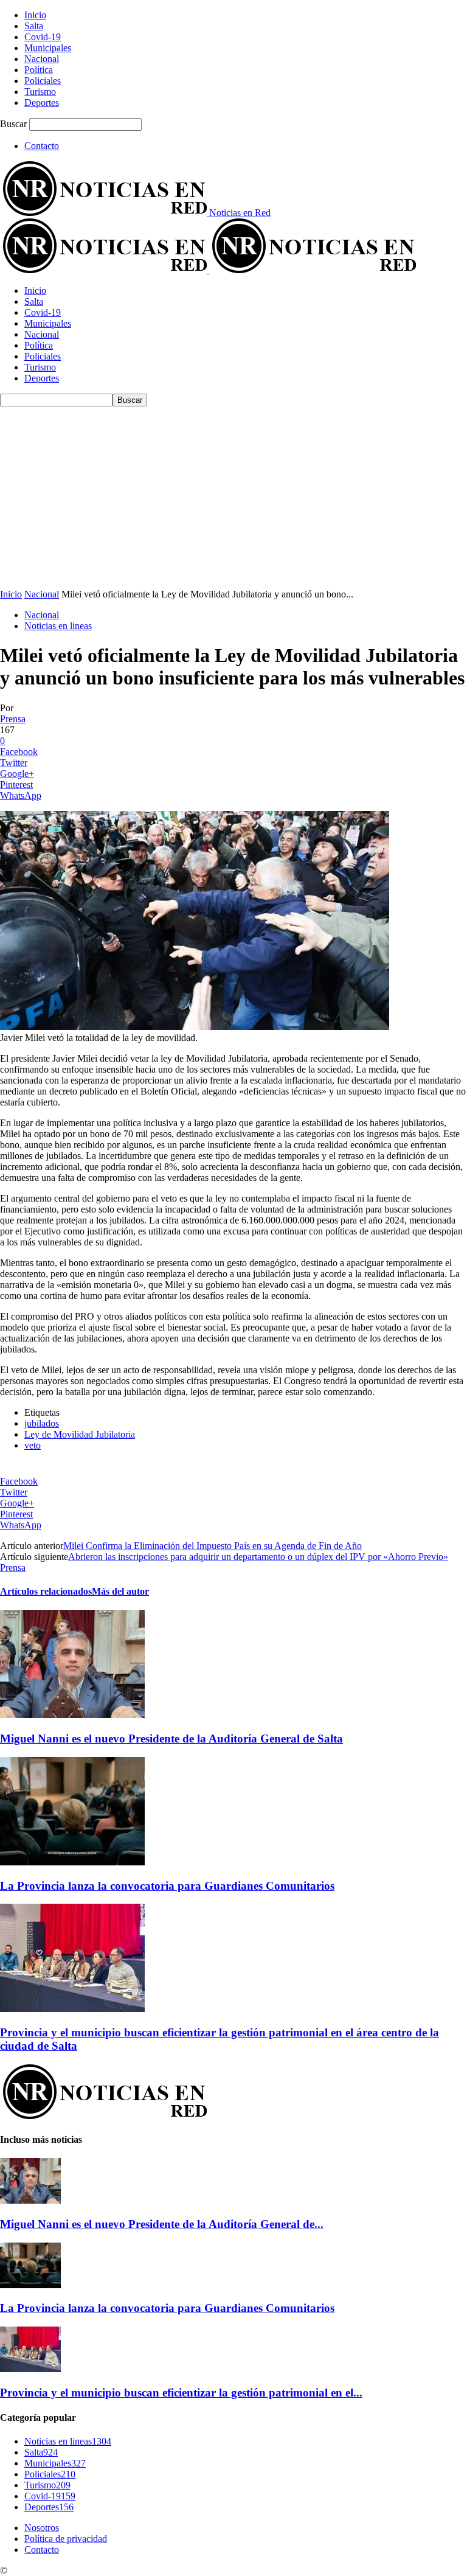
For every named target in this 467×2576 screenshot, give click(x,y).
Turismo (40, 92)
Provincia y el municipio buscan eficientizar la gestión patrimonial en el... (181, 2393)
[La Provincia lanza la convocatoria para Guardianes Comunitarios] (72, 1862)
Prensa (13, 719)
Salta (34, 26)
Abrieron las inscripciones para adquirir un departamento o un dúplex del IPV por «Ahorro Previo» (258, 1557)
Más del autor (120, 1591)
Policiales (43, 81)
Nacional (42, 59)
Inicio (35, 15)
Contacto (42, 146)
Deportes (42, 103)
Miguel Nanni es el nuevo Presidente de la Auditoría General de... (162, 2224)
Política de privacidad (66, 2539)
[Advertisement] (233, 498)
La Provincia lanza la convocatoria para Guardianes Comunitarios (167, 1886)
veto (33, 1445)
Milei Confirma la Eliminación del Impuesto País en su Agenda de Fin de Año (213, 1546)
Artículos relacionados (46, 1591)
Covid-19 (43, 37)
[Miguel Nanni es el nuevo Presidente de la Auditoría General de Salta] (72, 1715)
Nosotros (42, 2528)
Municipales (48, 48)
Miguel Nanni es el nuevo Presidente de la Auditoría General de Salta (171, 1739)
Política (39, 70)
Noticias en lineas (58, 626)
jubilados (42, 1423)
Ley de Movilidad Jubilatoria (80, 1434)
